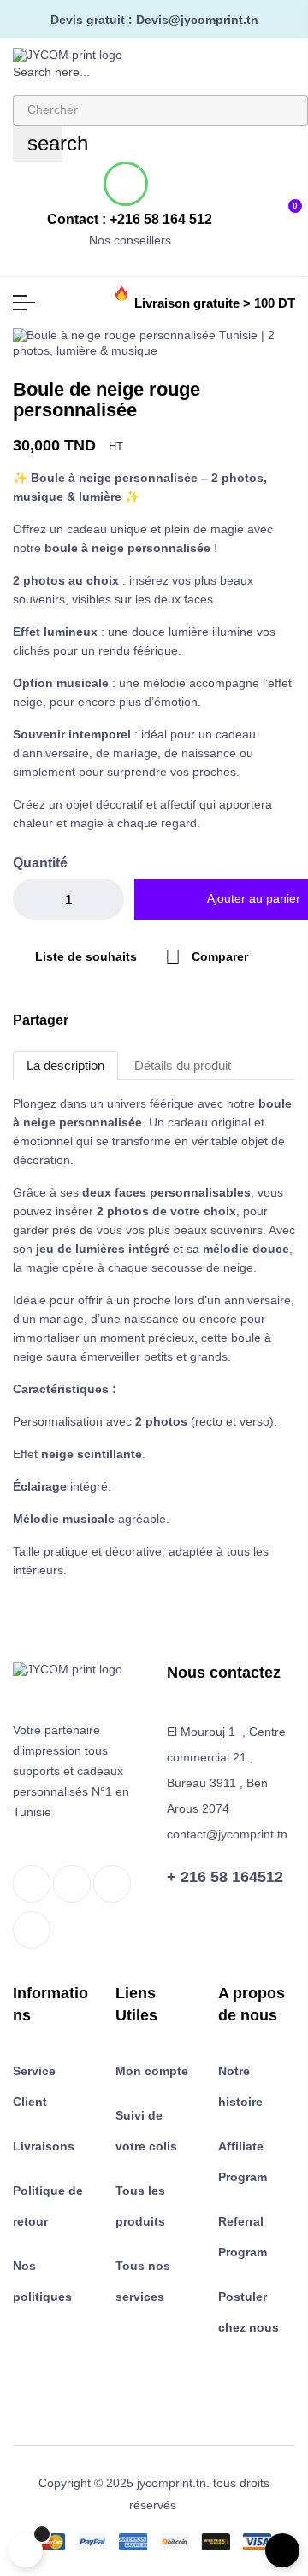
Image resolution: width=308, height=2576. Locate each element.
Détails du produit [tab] (183, 1065)
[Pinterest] (32, 1930)
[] (26, 2550)
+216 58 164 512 (161, 219)
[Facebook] (32, 1884)
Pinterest (174, 1020)
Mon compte (152, 2071)
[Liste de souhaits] (261, 205)
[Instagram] (112, 1884)
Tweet (147, 1020)
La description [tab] (65, 1065)
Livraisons (44, 2146)
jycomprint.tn (172, 2483)
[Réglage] (234, 206)
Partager (121, 1020)
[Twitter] (72, 1884)
